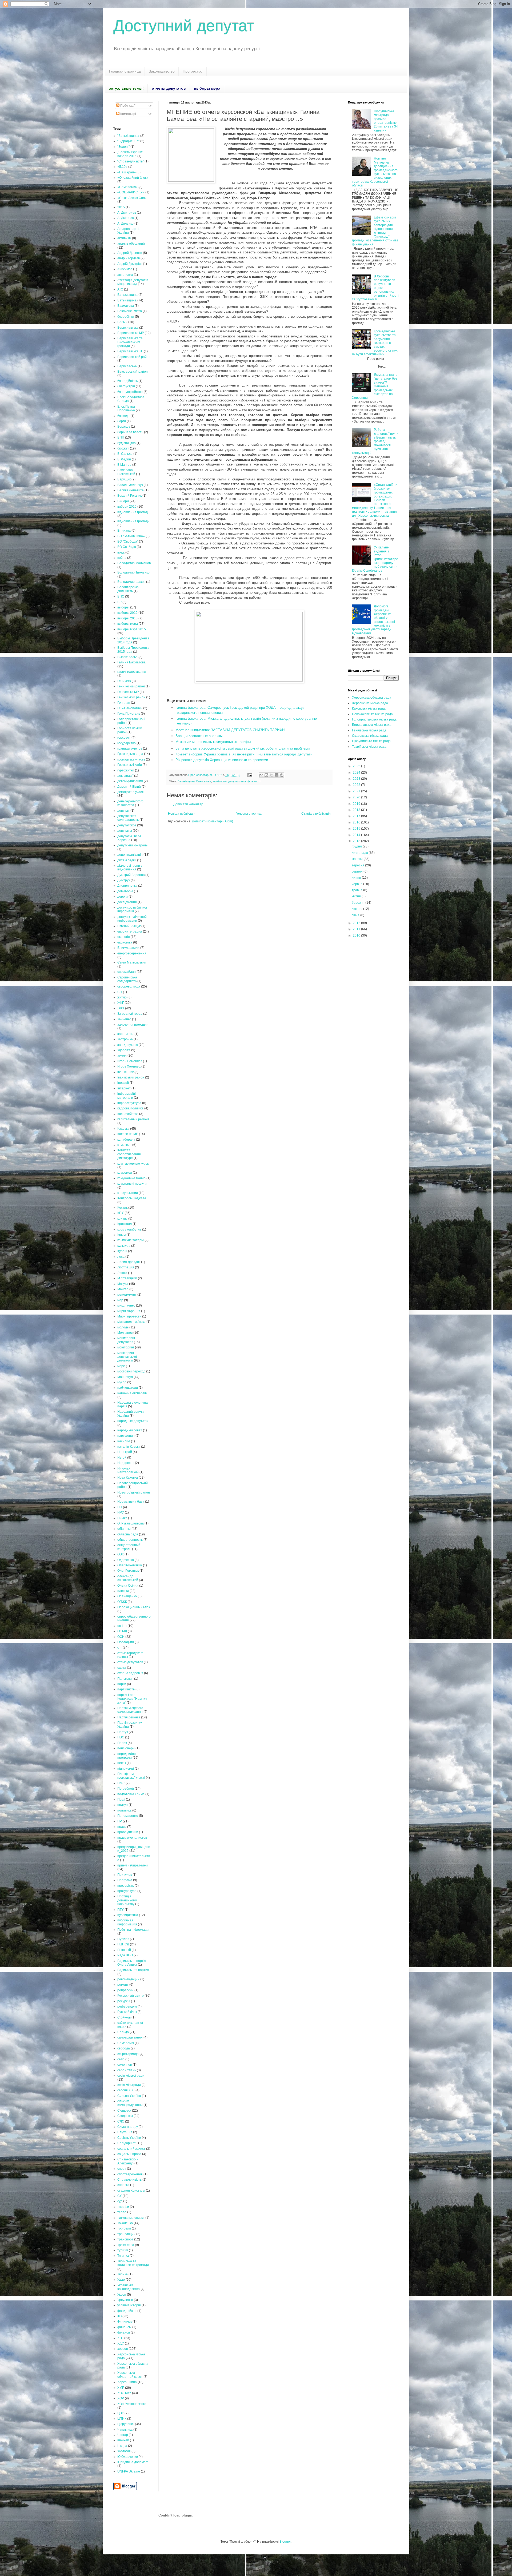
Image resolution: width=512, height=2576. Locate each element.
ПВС (121, 1737)
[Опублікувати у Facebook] (277, 775)
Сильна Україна (129, 2096)
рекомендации (128, 1979)
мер (120, 1300)
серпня (358, 871)
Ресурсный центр (131, 1996)
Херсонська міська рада (370, 703)
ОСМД (122, 1631)
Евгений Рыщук (129, 926)
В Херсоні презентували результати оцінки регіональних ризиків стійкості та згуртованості (375, 288)
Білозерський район (133, 372)
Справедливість (129, 2180)
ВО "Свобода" (128, 542)
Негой (122, 1458)
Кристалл (125, 1224)
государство (127, 743)
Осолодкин (126, 1642)
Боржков (124, 427)
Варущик (124, 479)
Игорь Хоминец (129, 1066)
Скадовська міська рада (370, 736)
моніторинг (126, 1347)
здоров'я (124, 1050)
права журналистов (132, 1838)
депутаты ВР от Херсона (129, 838)
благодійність (127, 381)
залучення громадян (133, 1025)
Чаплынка (125, 2430)
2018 (357, 810)
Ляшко (122, 1273)
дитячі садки (127, 860)
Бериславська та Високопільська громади (130, 342)
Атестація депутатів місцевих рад (133, 282)
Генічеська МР (128, 692)
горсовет (124, 738)
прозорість (126, 1886)
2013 (357, 841)
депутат (123, 811)
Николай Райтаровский (128, 1470)
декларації (125, 776)
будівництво (127, 443)
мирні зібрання (129, 1311)
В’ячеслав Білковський (126, 472)
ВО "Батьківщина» (131, 536)
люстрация (126, 1267)
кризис (122, 1219)
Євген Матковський (132, 962)
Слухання (125, 2132)
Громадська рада (130, 754)
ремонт (123, 1985)
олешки (123, 1591)
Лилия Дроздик (129, 1262)
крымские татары (131, 1240)
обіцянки (124, 1529)
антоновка (125, 275)
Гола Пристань (129, 714)
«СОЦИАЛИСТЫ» (131, 192)
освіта (122, 1626)
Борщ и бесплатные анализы (199, 736)
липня (357, 878)
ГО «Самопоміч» (130, 708)
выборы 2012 (127, 613)
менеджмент (127, 1295)
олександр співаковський (128, 1578)
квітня (357, 896)
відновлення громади (133, 521)
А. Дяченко (125, 224)
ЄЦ (120, 992)
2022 (357, 785)
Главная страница (125, 71)
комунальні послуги (132, 1184)
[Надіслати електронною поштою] (261, 775)
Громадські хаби (130, 765)
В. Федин (124, 459)
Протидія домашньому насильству (127, 1900)
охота (122, 1668)
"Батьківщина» (128, 136)
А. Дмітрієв (125, 218)
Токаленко (125, 2223)
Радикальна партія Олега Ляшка (132, 1963)
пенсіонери (126, 1748)
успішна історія (129, 2305)
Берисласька (127, 366)
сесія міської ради (131, 2076)
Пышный (124, 1950)
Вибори (123, 501)
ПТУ (121, 1910)
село (121, 2059)
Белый (122, 322)
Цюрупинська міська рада (371, 741)
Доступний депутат (184, 26)
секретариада (128, 2054)
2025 (357, 766)
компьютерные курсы (133, 1164)
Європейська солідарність (127, 979)
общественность (130, 1540)
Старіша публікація (316, 814)
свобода (124, 2048)
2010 (357, 935)
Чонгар (123, 2435)
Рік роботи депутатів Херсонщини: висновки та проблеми (222, 760)
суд (120, 2201)
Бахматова (204, 781)
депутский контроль (132, 845)
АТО (120, 289)
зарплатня (125, 1034)
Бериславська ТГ (130, 351)
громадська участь (131, 759)
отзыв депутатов (130, 1662)
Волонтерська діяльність (128, 589)
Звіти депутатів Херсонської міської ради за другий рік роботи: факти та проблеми (243, 748)
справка (123, 2185)
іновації (123, 1083)
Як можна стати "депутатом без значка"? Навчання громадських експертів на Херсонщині (375, 386)
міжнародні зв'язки (131, 1322)
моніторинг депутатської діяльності (237, 781)
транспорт (125, 2239)
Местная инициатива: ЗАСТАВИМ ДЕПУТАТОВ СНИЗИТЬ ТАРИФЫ (230, 730)
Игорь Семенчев (130, 1061)
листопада (360, 853)
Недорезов (126, 1463)
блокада (123, 416)
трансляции (126, 2234)
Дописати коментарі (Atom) (213, 821)
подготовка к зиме (131, 1794)
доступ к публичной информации (132, 919)
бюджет (123, 448)
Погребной (126, 1789)
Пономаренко (128, 1816)
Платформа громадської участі (131, 1776)
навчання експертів (132, 1393)
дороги (123, 897)
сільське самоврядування (130, 2103)
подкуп (123, 1805)
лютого (357, 909)
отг (120, 1647)
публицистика (128, 1915)
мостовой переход (131, 1371)
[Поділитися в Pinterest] (282, 775)
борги (122, 421)
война (122, 558)
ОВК (121, 1554)
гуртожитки (126, 770)
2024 (357, 773)
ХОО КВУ (124, 2393)
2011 (357, 929)
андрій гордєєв (129, 258)
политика (124, 1810)
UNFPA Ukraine (129, 2471)
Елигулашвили (128, 948)
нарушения (126, 1436)
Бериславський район (134, 357)
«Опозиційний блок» (133, 178)
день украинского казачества (130, 803)
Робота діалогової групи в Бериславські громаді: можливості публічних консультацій (375, 441)
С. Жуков (124, 2017)
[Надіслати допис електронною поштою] (250, 775)
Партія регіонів (129, 1717)
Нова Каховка (128, 1478)
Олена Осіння (128, 1586)
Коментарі (128, 114)
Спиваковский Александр (128, 2161)
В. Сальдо (125, 454)
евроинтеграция (130, 931)
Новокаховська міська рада (372, 714)
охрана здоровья (130, 1673)
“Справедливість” (131, 161)
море (121, 1366)
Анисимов (125, 269)
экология (124, 2451)
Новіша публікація (182, 814)
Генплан (124, 703)
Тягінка (123, 2274)
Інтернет (124, 1088)
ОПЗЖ (122, 1602)
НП (120, 1507)
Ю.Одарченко (128, 2457)
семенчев (125, 2065)
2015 (121, 207)
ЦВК (121, 2413)
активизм (124, 238)
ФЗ (119, 2316)
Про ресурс (193, 71)
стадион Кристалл (131, 2191)
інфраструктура (129, 1103)
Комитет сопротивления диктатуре (129, 1154)
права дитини (128, 1832)
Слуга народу (128, 2127)
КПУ (121, 1213)
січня (356, 915)
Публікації (127, 106)
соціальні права (129, 2154)
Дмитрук (124, 880)
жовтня (358, 859)
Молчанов (125, 1333)
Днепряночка (127, 886)
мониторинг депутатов (126, 1340)
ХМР (121, 2388)
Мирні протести (129, 1316)
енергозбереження (132, 953)
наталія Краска (129, 1447)
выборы (123, 607)
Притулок (125, 1875)
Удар (121, 2280)
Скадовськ (125, 2116)
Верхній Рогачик (129, 496)
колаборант (126, 1140)
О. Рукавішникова (131, 1523)
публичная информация (127, 1922)
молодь (123, 1327)
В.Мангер (124, 465)
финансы (124, 2327)
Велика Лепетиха (131, 490)
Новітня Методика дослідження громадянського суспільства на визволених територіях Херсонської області (375, 172)
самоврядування (130, 2037)
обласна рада (128, 1534)
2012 (357, 923)
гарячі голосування (132, 672)
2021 (357, 791)
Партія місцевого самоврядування (130, 1710)
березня (359, 903)
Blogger (285, 2542)
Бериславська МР (131, 333)
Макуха (123, 1284)
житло (122, 997)
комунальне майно (131, 1178)
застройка (125, 1039)
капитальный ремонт (133, 1119)
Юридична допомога (133, 2462)
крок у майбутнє (129, 1229)
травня (357, 890)
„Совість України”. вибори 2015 (131, 154)
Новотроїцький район (134, 1492)
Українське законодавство (129, 2287)
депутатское (127, 825)
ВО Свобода (127, 547)
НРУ (121, 1512)
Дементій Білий (129, 787)
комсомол (125, 1173)
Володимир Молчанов (134, 563)
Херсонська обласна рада (372, 698)
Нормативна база (131, 1502)
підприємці (126, 1769)
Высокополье (127, 657)
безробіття (126, 317)
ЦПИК (122, 2419)
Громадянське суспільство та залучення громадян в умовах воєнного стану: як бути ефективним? (375, 343)
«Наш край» (127, 172)
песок (122, 1763)
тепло (122, 2212)
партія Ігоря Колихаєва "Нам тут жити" (132, 1699)
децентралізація (130, 855)
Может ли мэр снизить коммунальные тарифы (213, 742)
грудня (357, 846)
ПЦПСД (123, 1944)
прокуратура (127, 1891)
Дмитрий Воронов (131, 875)
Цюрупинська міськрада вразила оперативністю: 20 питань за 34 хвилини (386, 121)
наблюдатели (128, 1388)
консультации (128, 1193)
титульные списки (131, 2218)
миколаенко (126, 1305)
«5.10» (122, 167)
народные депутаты (133, 1421)
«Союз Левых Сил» (132, 198)
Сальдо (123, 2032)
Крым (121, 1235)
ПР (120, 1821)
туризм (123, 2250)
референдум (127, 2006)
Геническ (124, 681)
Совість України (129, 2138)
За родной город (130, 1014)
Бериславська (128, 328)
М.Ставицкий (127, 1278)
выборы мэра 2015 (132, 629)
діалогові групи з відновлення (130, 867)
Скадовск (124, 2111)
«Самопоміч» (127, 187)
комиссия (124, 1145)
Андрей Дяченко (130, 253)
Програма (125, 1880)
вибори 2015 (127, 507)
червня (357, 884)
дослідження (127, 902)
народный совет (130, 1430)
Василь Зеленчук (130, 485)
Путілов (123, 1939)
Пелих (122, 1743)
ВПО (121, 596)
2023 (357, 779)
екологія (124, 937)
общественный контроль (129, 1547)
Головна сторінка (249, 814)
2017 (357, 816)
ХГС (120, 2338)
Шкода (122, 2446)
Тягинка (123, 2256)
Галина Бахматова (131, 662)
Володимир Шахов (131, 582)
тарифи (123, 2207)
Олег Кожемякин (130, 1565)
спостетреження (130, 2174)
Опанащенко (127, 1596)
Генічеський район (131, 697)
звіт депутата (128, 1045)
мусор (122, 1382)
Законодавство (162, 71)
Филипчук (125, 2322)
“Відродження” (128, 141)
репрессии (125, 1990)
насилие (124, 1441)
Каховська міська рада (369, 708)
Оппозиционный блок (134, 1607)
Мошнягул (125, 1377)
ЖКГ (121, 1003)
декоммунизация (130, 781)
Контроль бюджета (132, 1198)
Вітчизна (124, 531)
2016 (357, 822)
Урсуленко (125, 2300)
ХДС (121, 2343)
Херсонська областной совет (130, 2375)
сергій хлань (127, 2070)
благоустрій (126, 386)
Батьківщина (186, 781)
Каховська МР (128, 1134)
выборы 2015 (127, 618)
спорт (122, 2169)
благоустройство (130, 392)
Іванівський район (131, 1077)
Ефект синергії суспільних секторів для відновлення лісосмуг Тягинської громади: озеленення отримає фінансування (375, 231)
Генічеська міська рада (369, 730)
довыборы (125, 891)
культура (124, 1246)
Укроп (122, 2295)
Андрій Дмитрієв (130, 264)
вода (121, 552)
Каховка (123, 1129)
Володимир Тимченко (133, 572)
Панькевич (125, 1679)
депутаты (125, 831)
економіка (125, 942)
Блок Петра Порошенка (126, 408)
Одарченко (126, 1560)
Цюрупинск (126, 2424)
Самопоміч (126, 2043)
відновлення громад (133, 512)
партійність (126, 1689)
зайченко (124, 1019)
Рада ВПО (125, 1955)
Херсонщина (127, 2382)
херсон (123, 2349)
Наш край (125, 1452)
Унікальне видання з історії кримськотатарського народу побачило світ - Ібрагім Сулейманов (375, 559)
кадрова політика (130, 1108)
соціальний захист (131, 2149)
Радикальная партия (133, 1970)
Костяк (122, 1208)
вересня (358, 865)
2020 (357, 797)
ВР (119, 602)
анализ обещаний (131, 244)
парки (122, 1684)
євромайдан (127, 972)
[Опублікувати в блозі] (266, 775)
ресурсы (124, 2001)
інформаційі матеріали (127, 1096)
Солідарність (127, 2143)
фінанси (124, 2332)
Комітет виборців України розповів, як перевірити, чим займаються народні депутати (244, 754)
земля (122, 1056)
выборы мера (128, 624)
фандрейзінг (127, 2311)
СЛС (121, 2121)
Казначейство (128, 1114)
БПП (121, 437)
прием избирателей (133, 1865)
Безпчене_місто (130, 311)
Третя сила (126, 2245)
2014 (357, 835)
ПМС (121, 1783)
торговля (124, 2228)
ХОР (121, 2398)
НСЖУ (122, 1518)
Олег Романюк (128, 1571)
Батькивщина (127, 295)
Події (121, 1799)
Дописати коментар (188, 804)
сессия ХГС (126, 2090)
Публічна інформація (133, 1930)
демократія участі (131, 792)
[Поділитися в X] (271, 775)
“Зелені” (123, 147)
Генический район (131, 686)
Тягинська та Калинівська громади (133, 2263)
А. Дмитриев (127, 213)
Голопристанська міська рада (374, 719)
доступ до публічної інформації (132, 909)
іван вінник (125, 1072)
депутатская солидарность (128, 818)
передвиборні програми (128, 1756)
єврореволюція (129, 986)
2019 (357, 804)
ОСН (121, 1637)
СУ (120, 2196)
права (122, 1827)
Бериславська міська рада (372, 725)
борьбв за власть (130, 432)
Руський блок (127, 2012)
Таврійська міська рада (369, 747)
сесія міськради (129, 2085)
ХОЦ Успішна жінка (132, 2404)
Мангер (123, 1289)
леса (121, 1257)
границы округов (130, 748)
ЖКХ (121, 1008)
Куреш (122, 1251)
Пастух (123, 1732)
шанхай (123, 2440)
